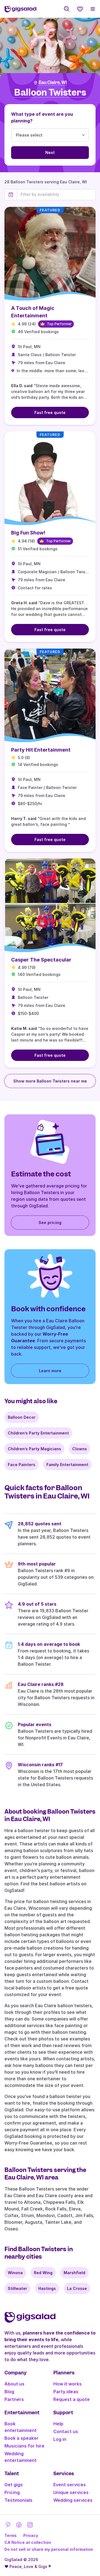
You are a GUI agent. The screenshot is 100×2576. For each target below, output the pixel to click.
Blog (9, 2392)
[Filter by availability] (56, 194)
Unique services (71, 2492)
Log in (60, 2439)
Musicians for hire (24, 2446)
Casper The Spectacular (41, 960)
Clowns (80, 1449)
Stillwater (17, 2288)
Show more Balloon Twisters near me (50, 1081)
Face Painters (22, 1465)
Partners (14, 2399)
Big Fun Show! (28, 533)
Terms (11, 2535)
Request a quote (72, 2399)
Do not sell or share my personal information (49, 2549)
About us (14, 2384)
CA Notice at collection (28, 2542)
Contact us (66, 2431)
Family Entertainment (67, 1465)
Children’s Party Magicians (34, 1449)
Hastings (47, 2288)
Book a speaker (22, 2438)
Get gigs (14, 2485)
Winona (15, 2273)
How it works (67, 2384)
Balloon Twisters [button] (50, 93)
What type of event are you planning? (42, 117)
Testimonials (18, 2500)
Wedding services (73, 2500)
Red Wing (43, 2273)
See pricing (50, 1223)
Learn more (50, 1371)
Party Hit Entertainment (41, 750)
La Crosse (77, 2288)
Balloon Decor (22, 1417)
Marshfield (74, 2273)
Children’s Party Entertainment (38, 1433)
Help (58, 2424)
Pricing (12, 2492)
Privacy (31, 2535)
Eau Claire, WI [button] (53, 83)
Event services (70, 2485)
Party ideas (66, 2392)
